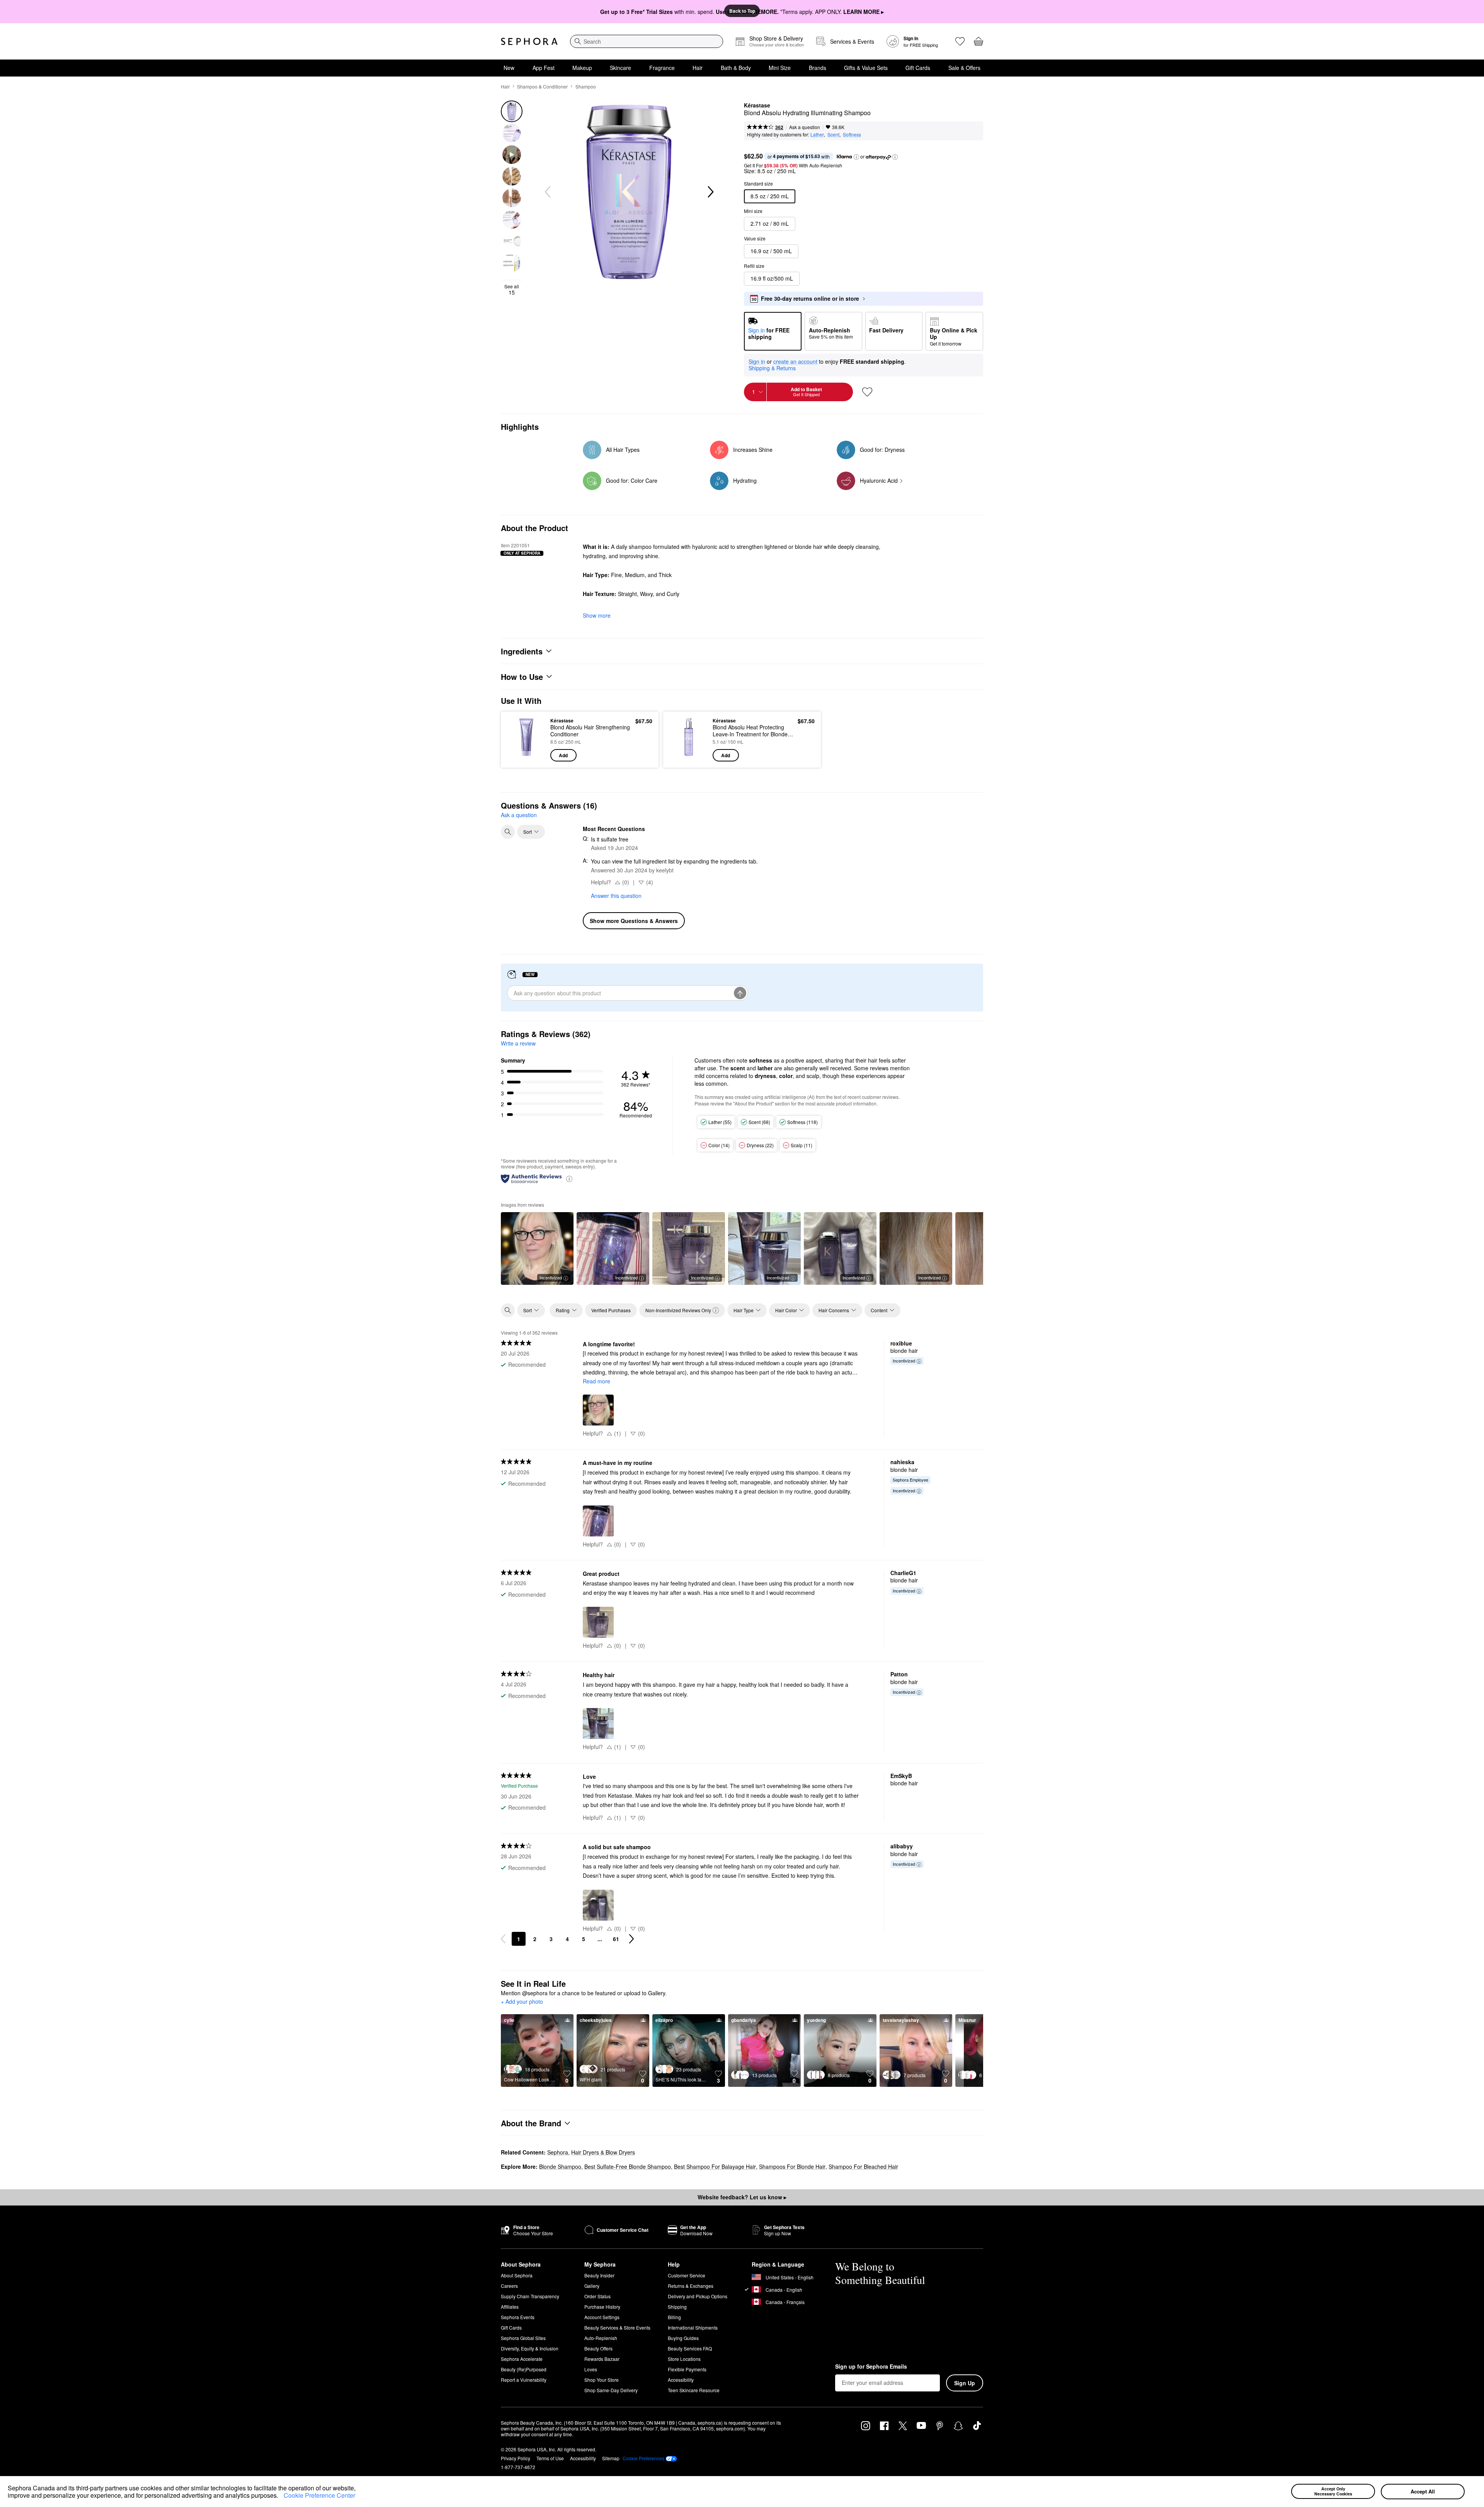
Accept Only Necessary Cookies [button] (1333, 2491)
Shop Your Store (602, 2380)
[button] (281, 2497)
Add (563, 755)
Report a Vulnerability (524, 2380)
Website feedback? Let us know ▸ (742, 2197)
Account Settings (602, 2317)
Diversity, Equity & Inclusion (530, 2348)
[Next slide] (710, 192)
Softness (852, 134)
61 (616, 1939)
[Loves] (960, 41)
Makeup (582, 68)
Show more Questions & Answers (634, 921)
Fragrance (662, 68)
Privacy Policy (516, 2458)
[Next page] (631, 1939)
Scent (833, 134)
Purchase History (602, 2307)
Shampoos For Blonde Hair (792, 2166)
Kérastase (757, 106)
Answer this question (616, 896)
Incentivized (551, 1277)
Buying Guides (683, 2338)
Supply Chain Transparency (530, 2296)
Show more (597, 615)
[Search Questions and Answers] (508, 832)
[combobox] (647, 41)
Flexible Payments (687, 2369)
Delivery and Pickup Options (698, 2296)
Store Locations (684, 2359)
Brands (818, 68)
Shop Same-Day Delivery (611, 2390)
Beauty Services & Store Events (617, 2327)
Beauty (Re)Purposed (524, 2369)
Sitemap (611, 2458)
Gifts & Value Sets (866, 68)
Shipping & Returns (772, 368)
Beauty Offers (598, 2348)
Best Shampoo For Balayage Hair (715, 2166)
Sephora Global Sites (523, 2338)
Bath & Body (736, 68)
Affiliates (510, 2307)
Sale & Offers (964, 68)
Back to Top (742, 11)
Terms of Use (550, 2458)
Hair (698, 68)
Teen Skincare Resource (694, 2390)
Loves (591, 2369)
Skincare (620, 68)
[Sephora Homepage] (529, 41)
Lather (817, 134)
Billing (674, 2317)
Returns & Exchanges (691, 2286)
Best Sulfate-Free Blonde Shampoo (628, 2166)
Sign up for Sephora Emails (871, 2367)
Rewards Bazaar (602, 2359)
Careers (509, 2286)
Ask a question (805, 127)
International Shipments (693, 2327)
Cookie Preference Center (319, 2495)
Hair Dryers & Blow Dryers (603, 2152)
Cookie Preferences (643, 2458)
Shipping (677, 2307)
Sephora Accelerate (522, 2359)
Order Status (597, 2296)
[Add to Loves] (867, 392)
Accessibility (681, 2380)
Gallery (592, 2286)
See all (512, 290)
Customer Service (687, 2275)
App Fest (544, 68)
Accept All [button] (1423, 2491)
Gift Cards (918, 68)
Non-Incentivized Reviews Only (678, 1310)
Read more (596, 1381)
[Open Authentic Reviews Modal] (569, 1178)
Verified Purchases (611, 1310)
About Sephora (517, 2275)
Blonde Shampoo (560, 2166)
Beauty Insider (599, 2275)
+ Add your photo (522, 2002)
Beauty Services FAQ (690, 2348)
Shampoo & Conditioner (542, 86)
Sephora (558, 2152)
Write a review (518, 1043)
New (509, 68)
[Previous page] (503, 1939)
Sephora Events (518, 2317)
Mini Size (780, 68)
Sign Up (965, 2383)
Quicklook (527, 756)
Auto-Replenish (601, 2338)
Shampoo (586, 86)
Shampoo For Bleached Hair (863, 2166)
